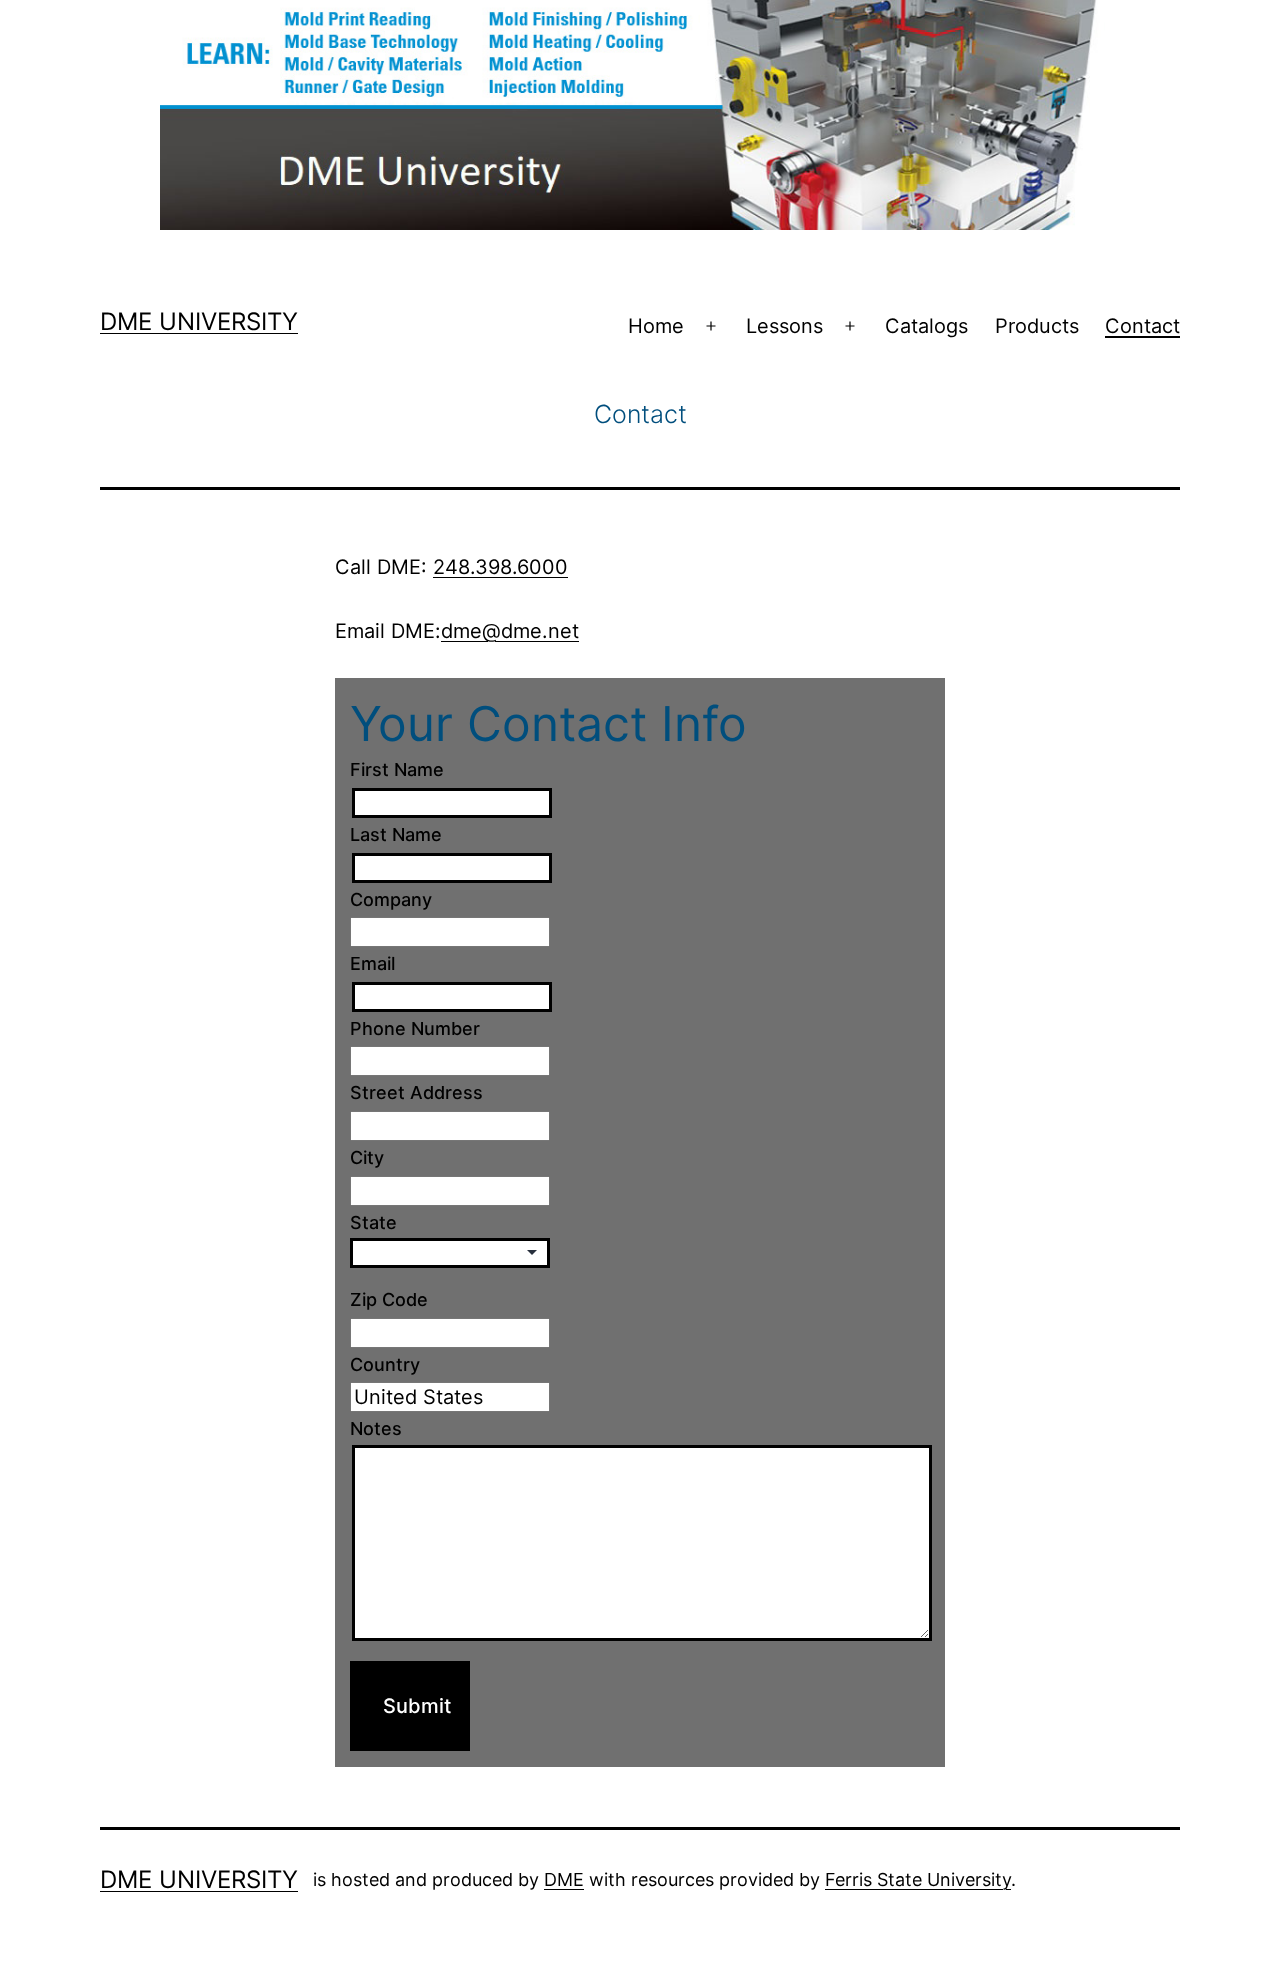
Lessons (784, 326)
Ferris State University (918, 1879)
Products (1037, 326)
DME (564, 1879)
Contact (1142, 326)
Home (656, 326)
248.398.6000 (500, 567)
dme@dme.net (510, 631)
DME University (199, 321)
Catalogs (926, 326)
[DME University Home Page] (640, 113)
